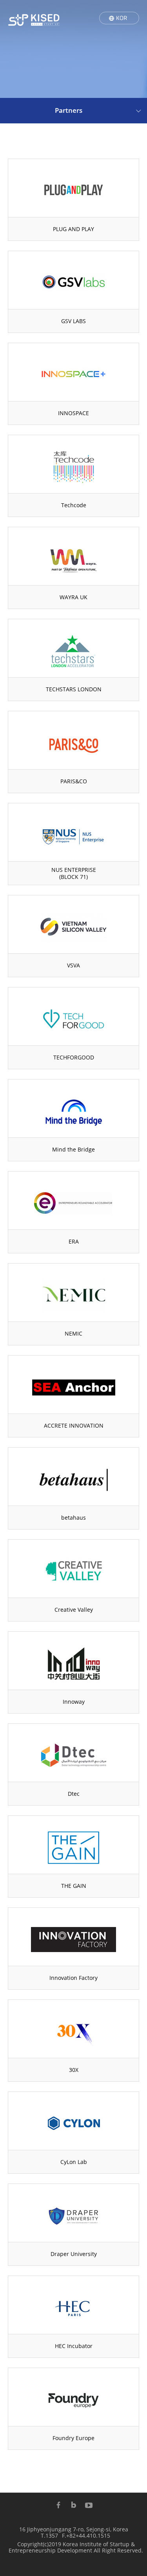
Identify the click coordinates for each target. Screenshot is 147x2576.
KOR (122, 18)
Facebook (58, 2505)
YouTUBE (89, 2505)
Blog (74, 2505)
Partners (69, 110)
